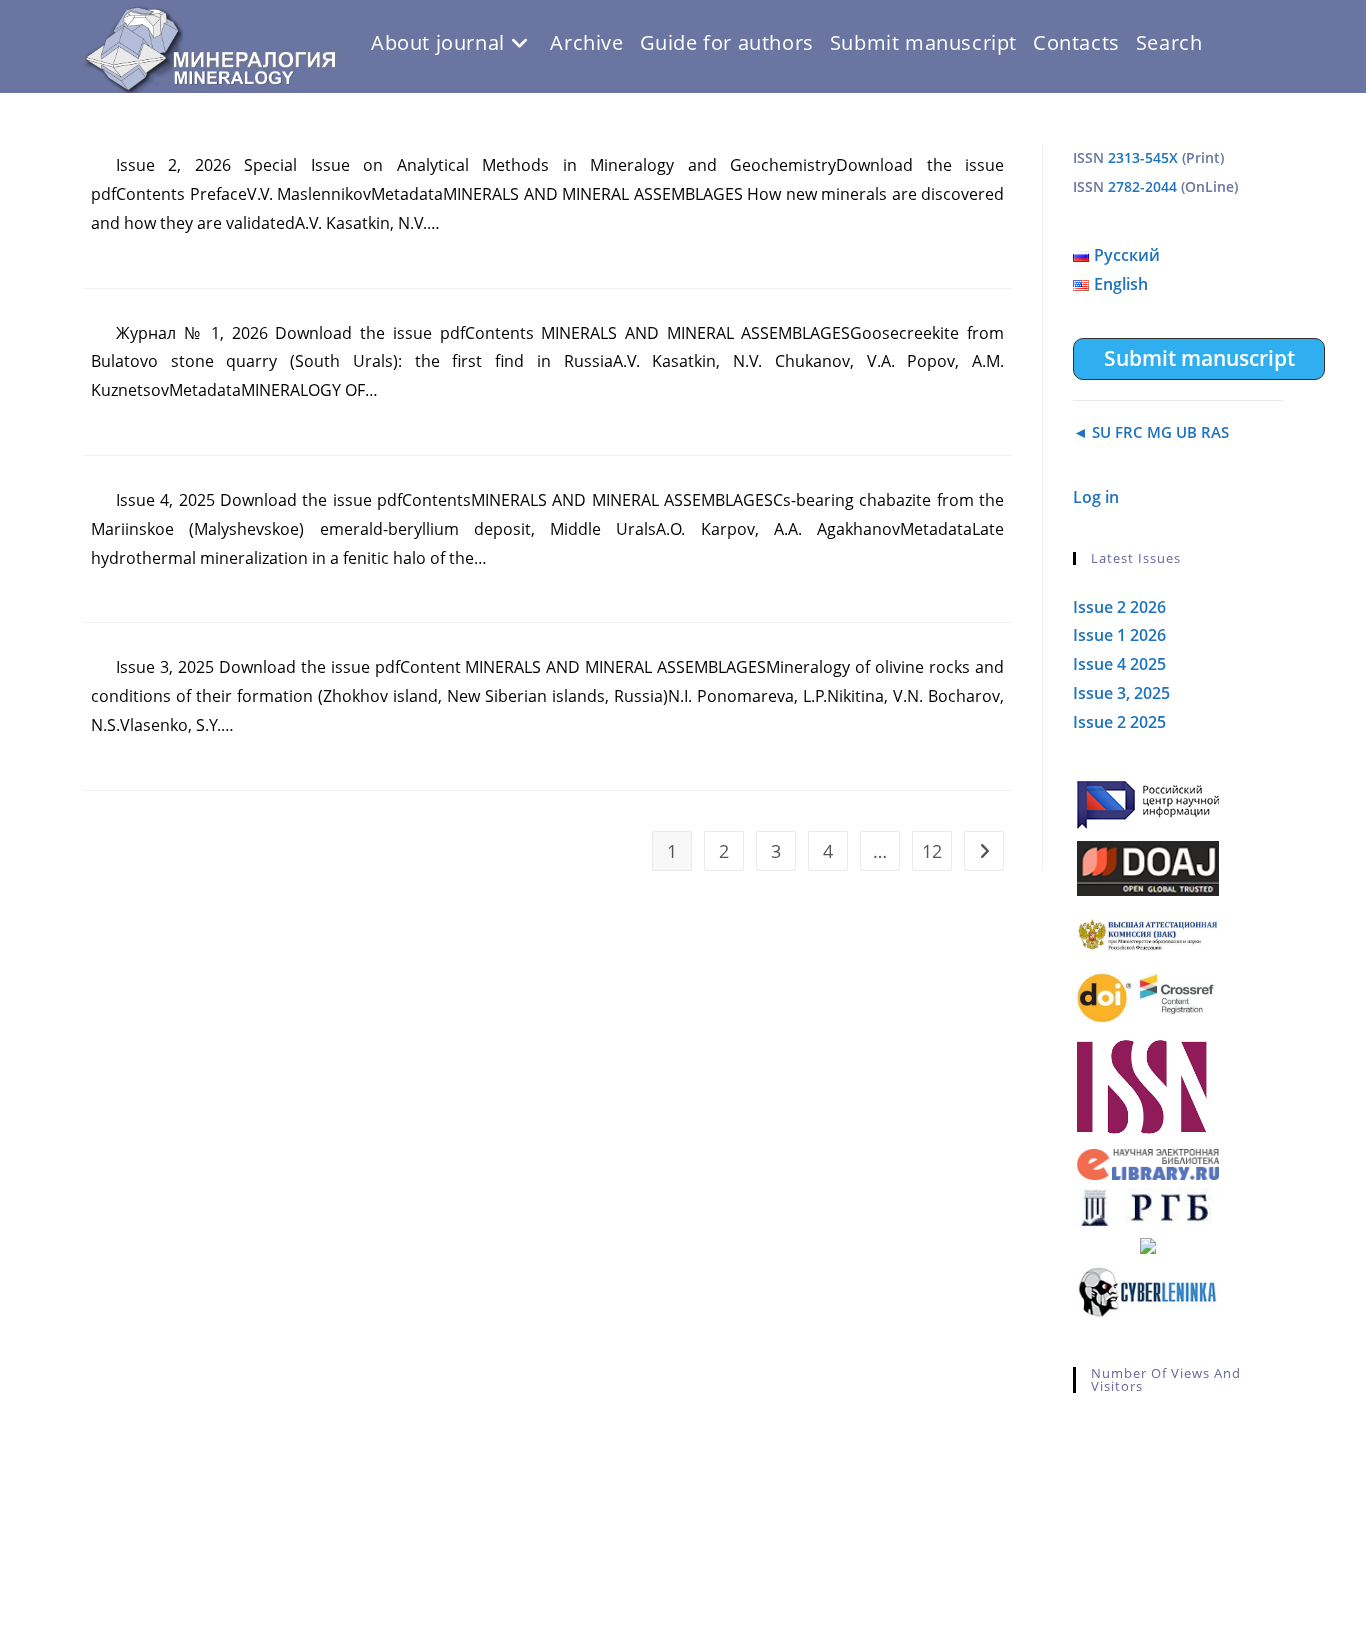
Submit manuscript (1199, 358)
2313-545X (1143, 157)
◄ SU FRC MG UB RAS (1151, 432)
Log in (1096, 497)
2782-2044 (1142, 186)
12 (932, 851)
